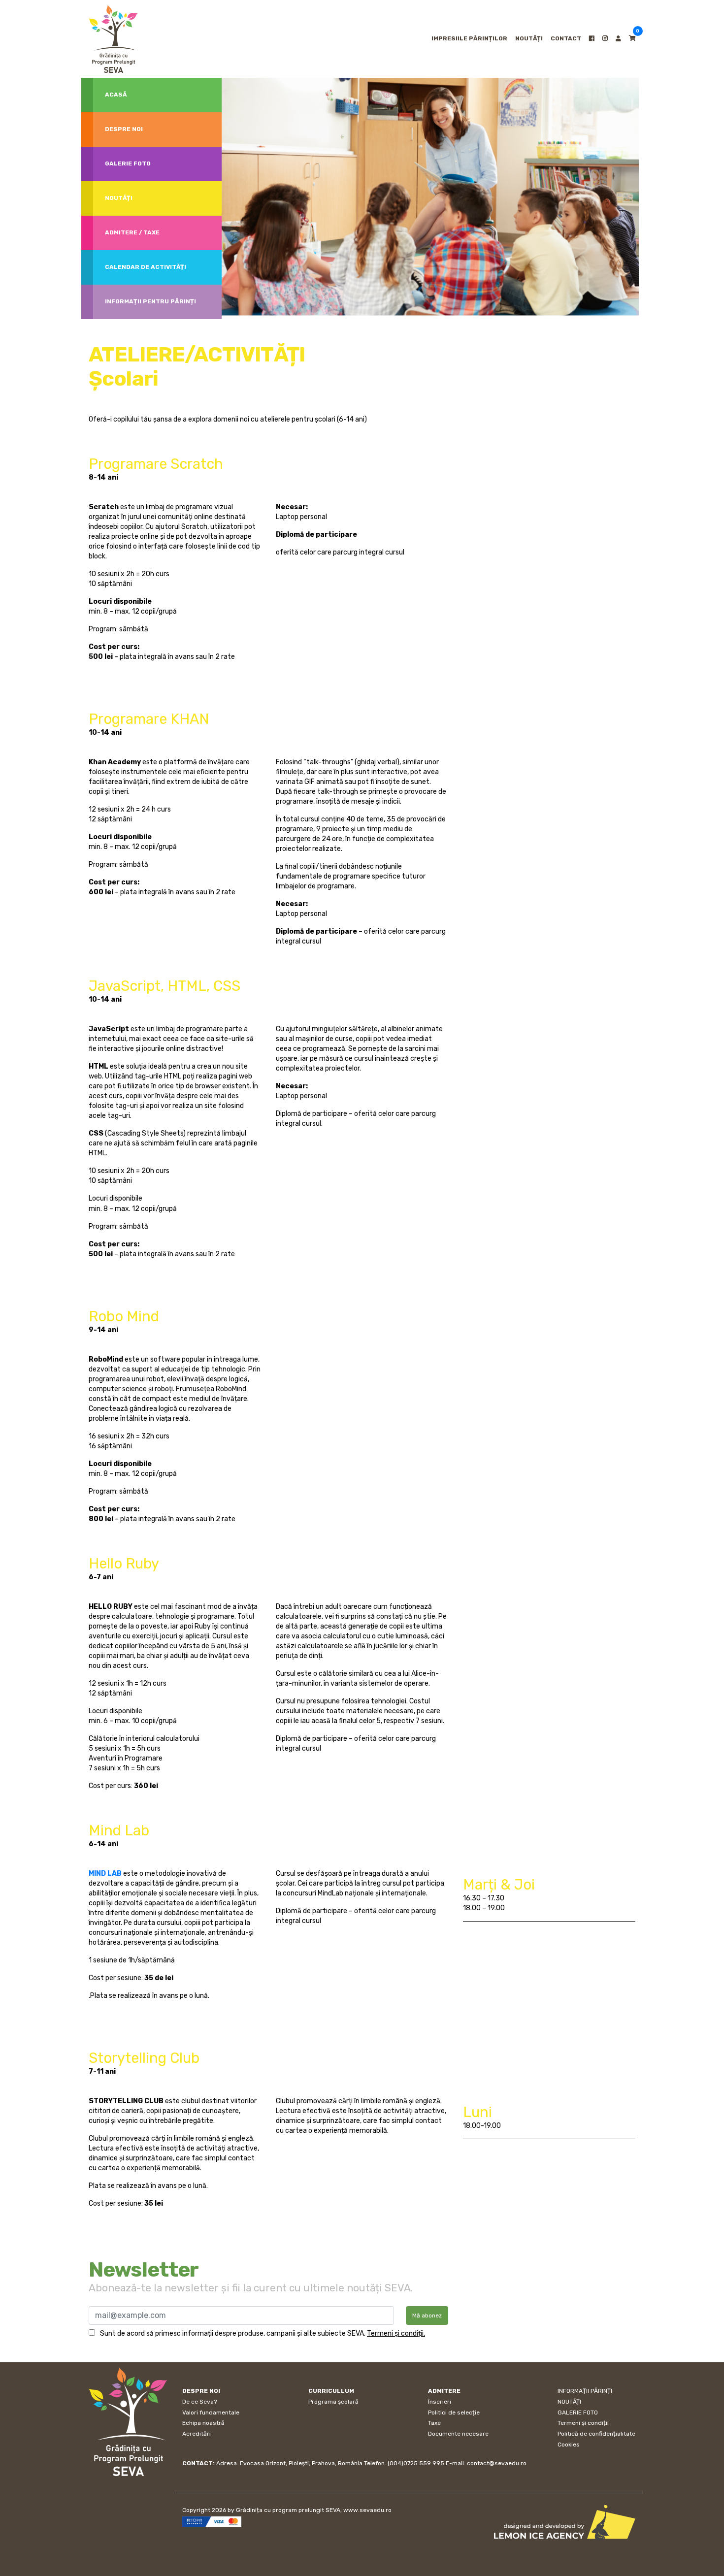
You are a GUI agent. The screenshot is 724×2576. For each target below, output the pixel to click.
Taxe (434, 2423)
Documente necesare (458, 2434)
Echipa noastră (203, 2423)
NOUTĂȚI (529, 38)
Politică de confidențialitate (596, 2434)
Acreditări (197, 2434)
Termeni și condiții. (396, 2333)
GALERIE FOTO (578, 2413)
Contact (566, 38)
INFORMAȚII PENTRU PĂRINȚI (150, 301)
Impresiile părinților (469, 38)
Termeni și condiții (583, 2423)
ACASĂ (116, 95)
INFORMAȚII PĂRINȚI (585, 2391)
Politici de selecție (454, 2413)
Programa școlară (333, 2402)
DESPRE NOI (124, 129)
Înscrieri (440, 2402)
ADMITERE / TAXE (132, 232)
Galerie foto (128, 163)
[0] (632, 38)
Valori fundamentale (211, 2413)
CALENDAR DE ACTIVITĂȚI (146, 267)
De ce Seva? (199, 2402)
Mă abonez (427, 2315)
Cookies (569, 2445)
